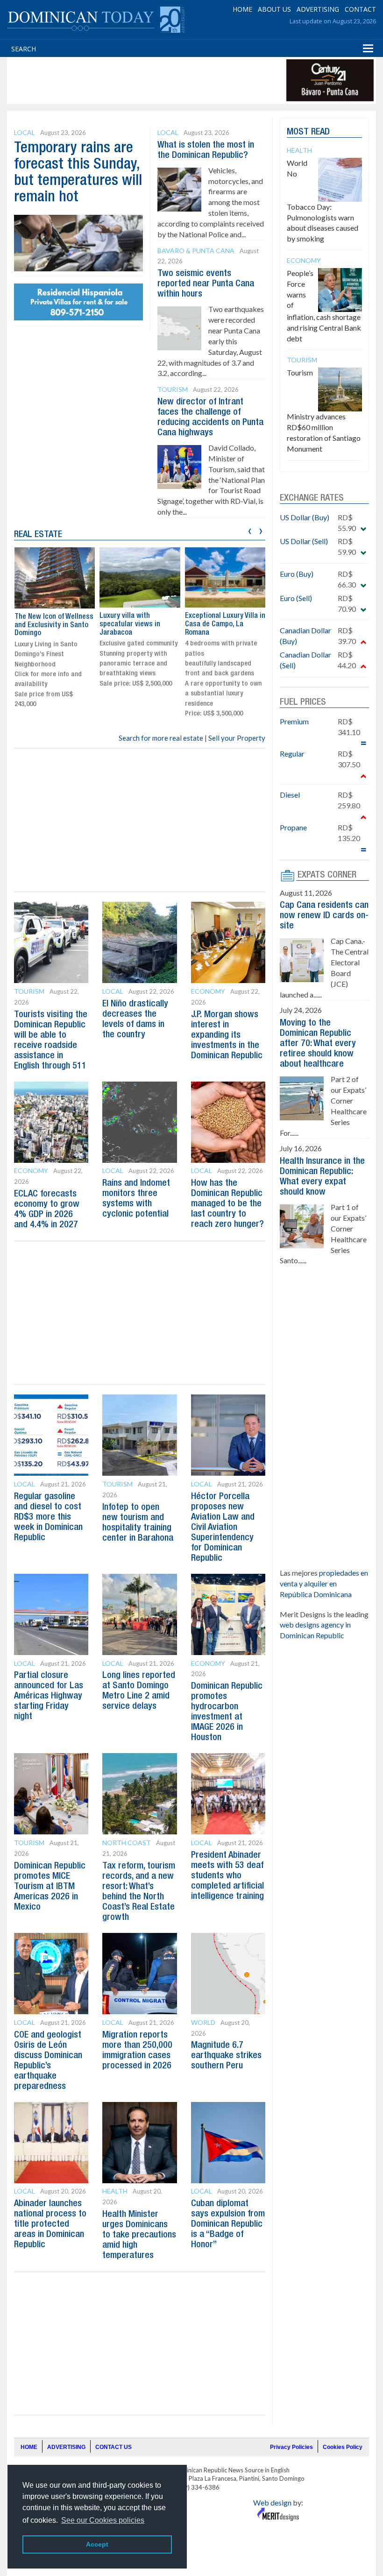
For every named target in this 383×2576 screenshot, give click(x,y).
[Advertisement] (179, 80)
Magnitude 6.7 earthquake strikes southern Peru (226, 2056)
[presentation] (250, 530)
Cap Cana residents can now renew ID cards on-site (324, 916)
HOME (242, 9)
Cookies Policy (343, 2447)
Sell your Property (237, 738)
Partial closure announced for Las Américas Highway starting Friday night (49, 1696)
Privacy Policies (291, 2447)
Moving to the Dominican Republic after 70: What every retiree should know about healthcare (318, 1044)
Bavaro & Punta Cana (196, 251)
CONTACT (360, 9)
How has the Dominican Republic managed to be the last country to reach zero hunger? (227, 1204)
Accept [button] (97, 2544)
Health (115, 2191)
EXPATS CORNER (327, 875)
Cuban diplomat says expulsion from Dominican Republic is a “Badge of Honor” (228, 2224)
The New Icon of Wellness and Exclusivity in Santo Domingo (54, 625)
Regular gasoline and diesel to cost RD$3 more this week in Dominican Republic (48, 1517)
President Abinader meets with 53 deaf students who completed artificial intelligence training (227, 1876)
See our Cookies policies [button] (103, 2520)
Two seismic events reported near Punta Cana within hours (206, 284)
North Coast (127, 1843)
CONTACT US (113, 2447)
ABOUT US (274, 9)
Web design (272, 2502)
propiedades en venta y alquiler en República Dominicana (324, 1583)
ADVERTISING (318, 9)
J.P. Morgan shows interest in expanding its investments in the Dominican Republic (227, 1035)
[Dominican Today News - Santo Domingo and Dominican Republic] (96, 19)
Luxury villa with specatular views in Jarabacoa (130, 624)
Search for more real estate (161, 738)
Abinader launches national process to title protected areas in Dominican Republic (50, 2224)
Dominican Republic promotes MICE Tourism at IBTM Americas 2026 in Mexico (50, 1887)
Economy (208, 991)
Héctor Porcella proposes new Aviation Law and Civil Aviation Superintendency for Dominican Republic (223, 1528)
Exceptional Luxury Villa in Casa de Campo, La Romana (225, 624)
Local (25, 132)
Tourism (173, 389)
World (203, 2022)
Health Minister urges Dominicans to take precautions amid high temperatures (139, 2235)
